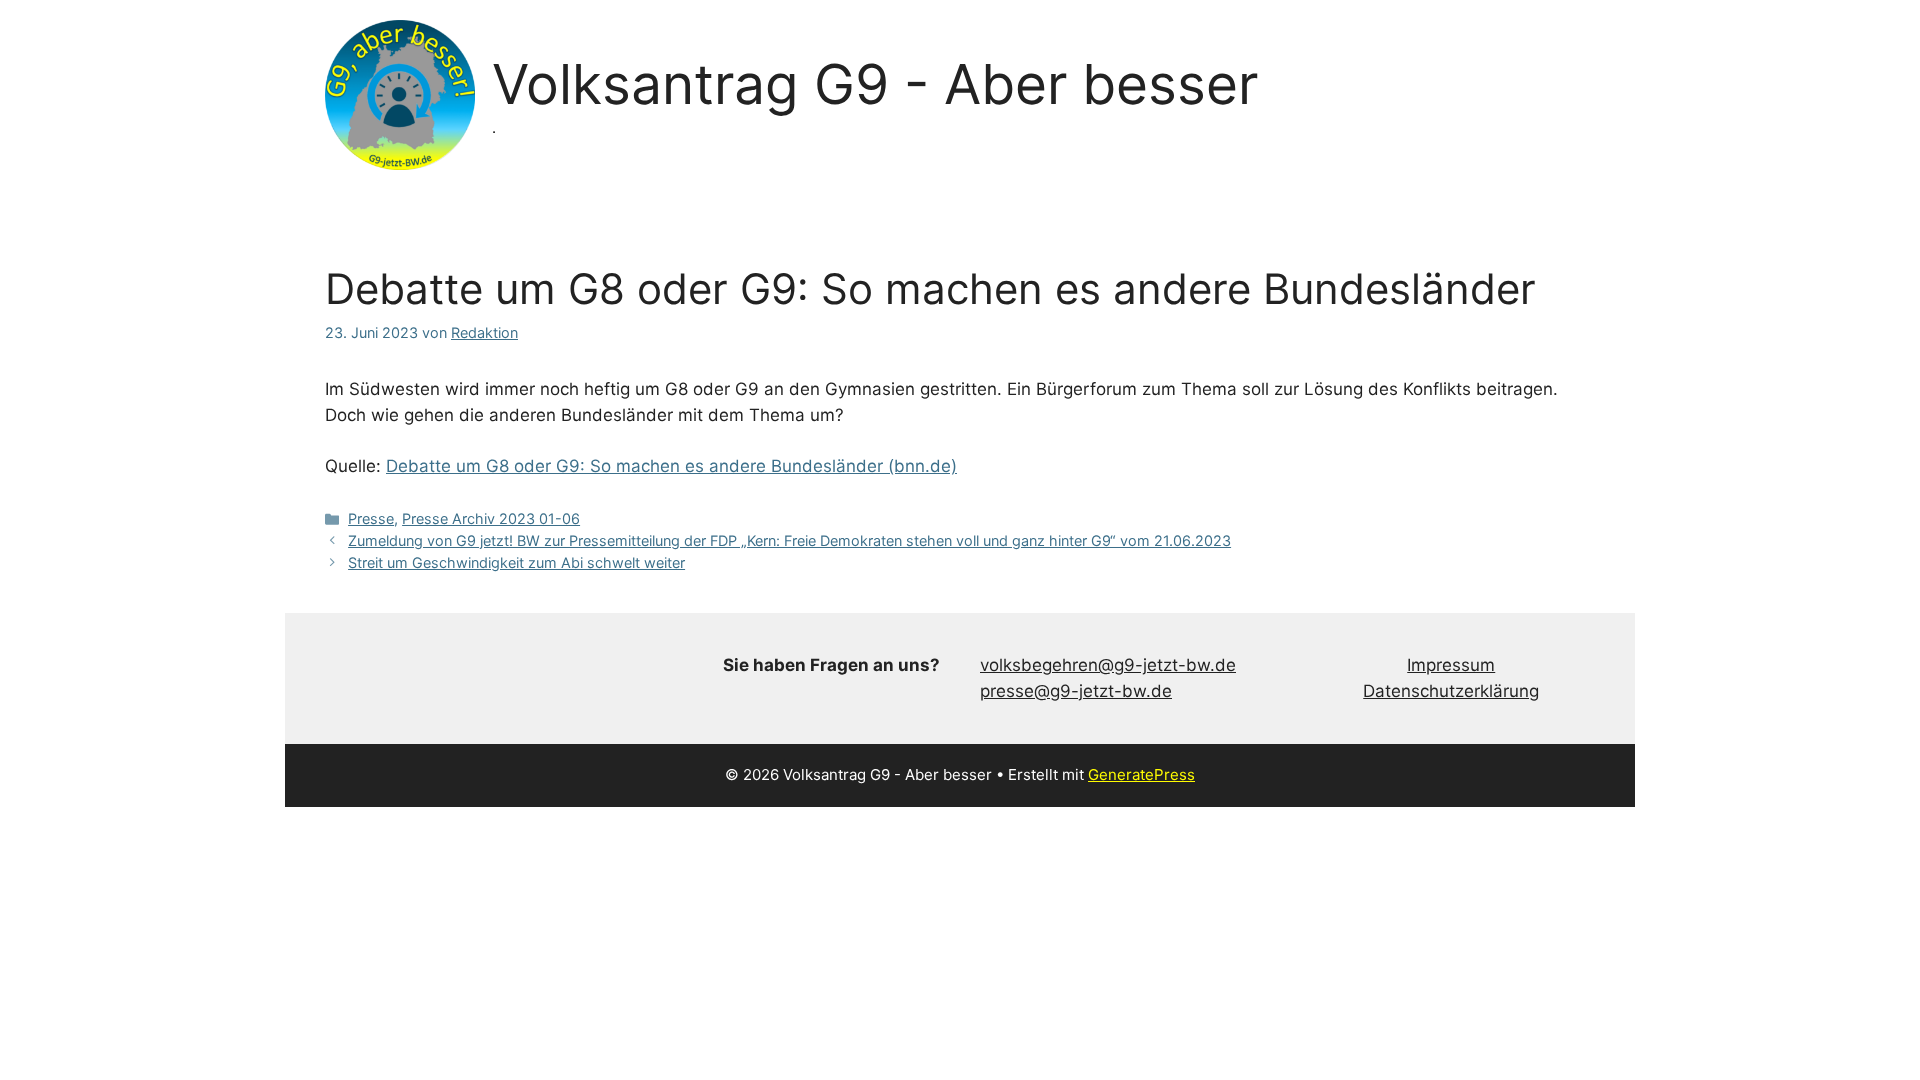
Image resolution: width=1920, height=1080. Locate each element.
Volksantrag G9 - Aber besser (875, 84)
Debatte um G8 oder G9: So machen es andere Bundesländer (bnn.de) (671, 466)
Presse (371, 518)
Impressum (1451, 665)
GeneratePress (1141, 774)
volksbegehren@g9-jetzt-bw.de (1108, 665)
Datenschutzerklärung (1451, 691)
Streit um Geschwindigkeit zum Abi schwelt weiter (516, 562)
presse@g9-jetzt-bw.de (1076, 691)
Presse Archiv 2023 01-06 (491, 518)
